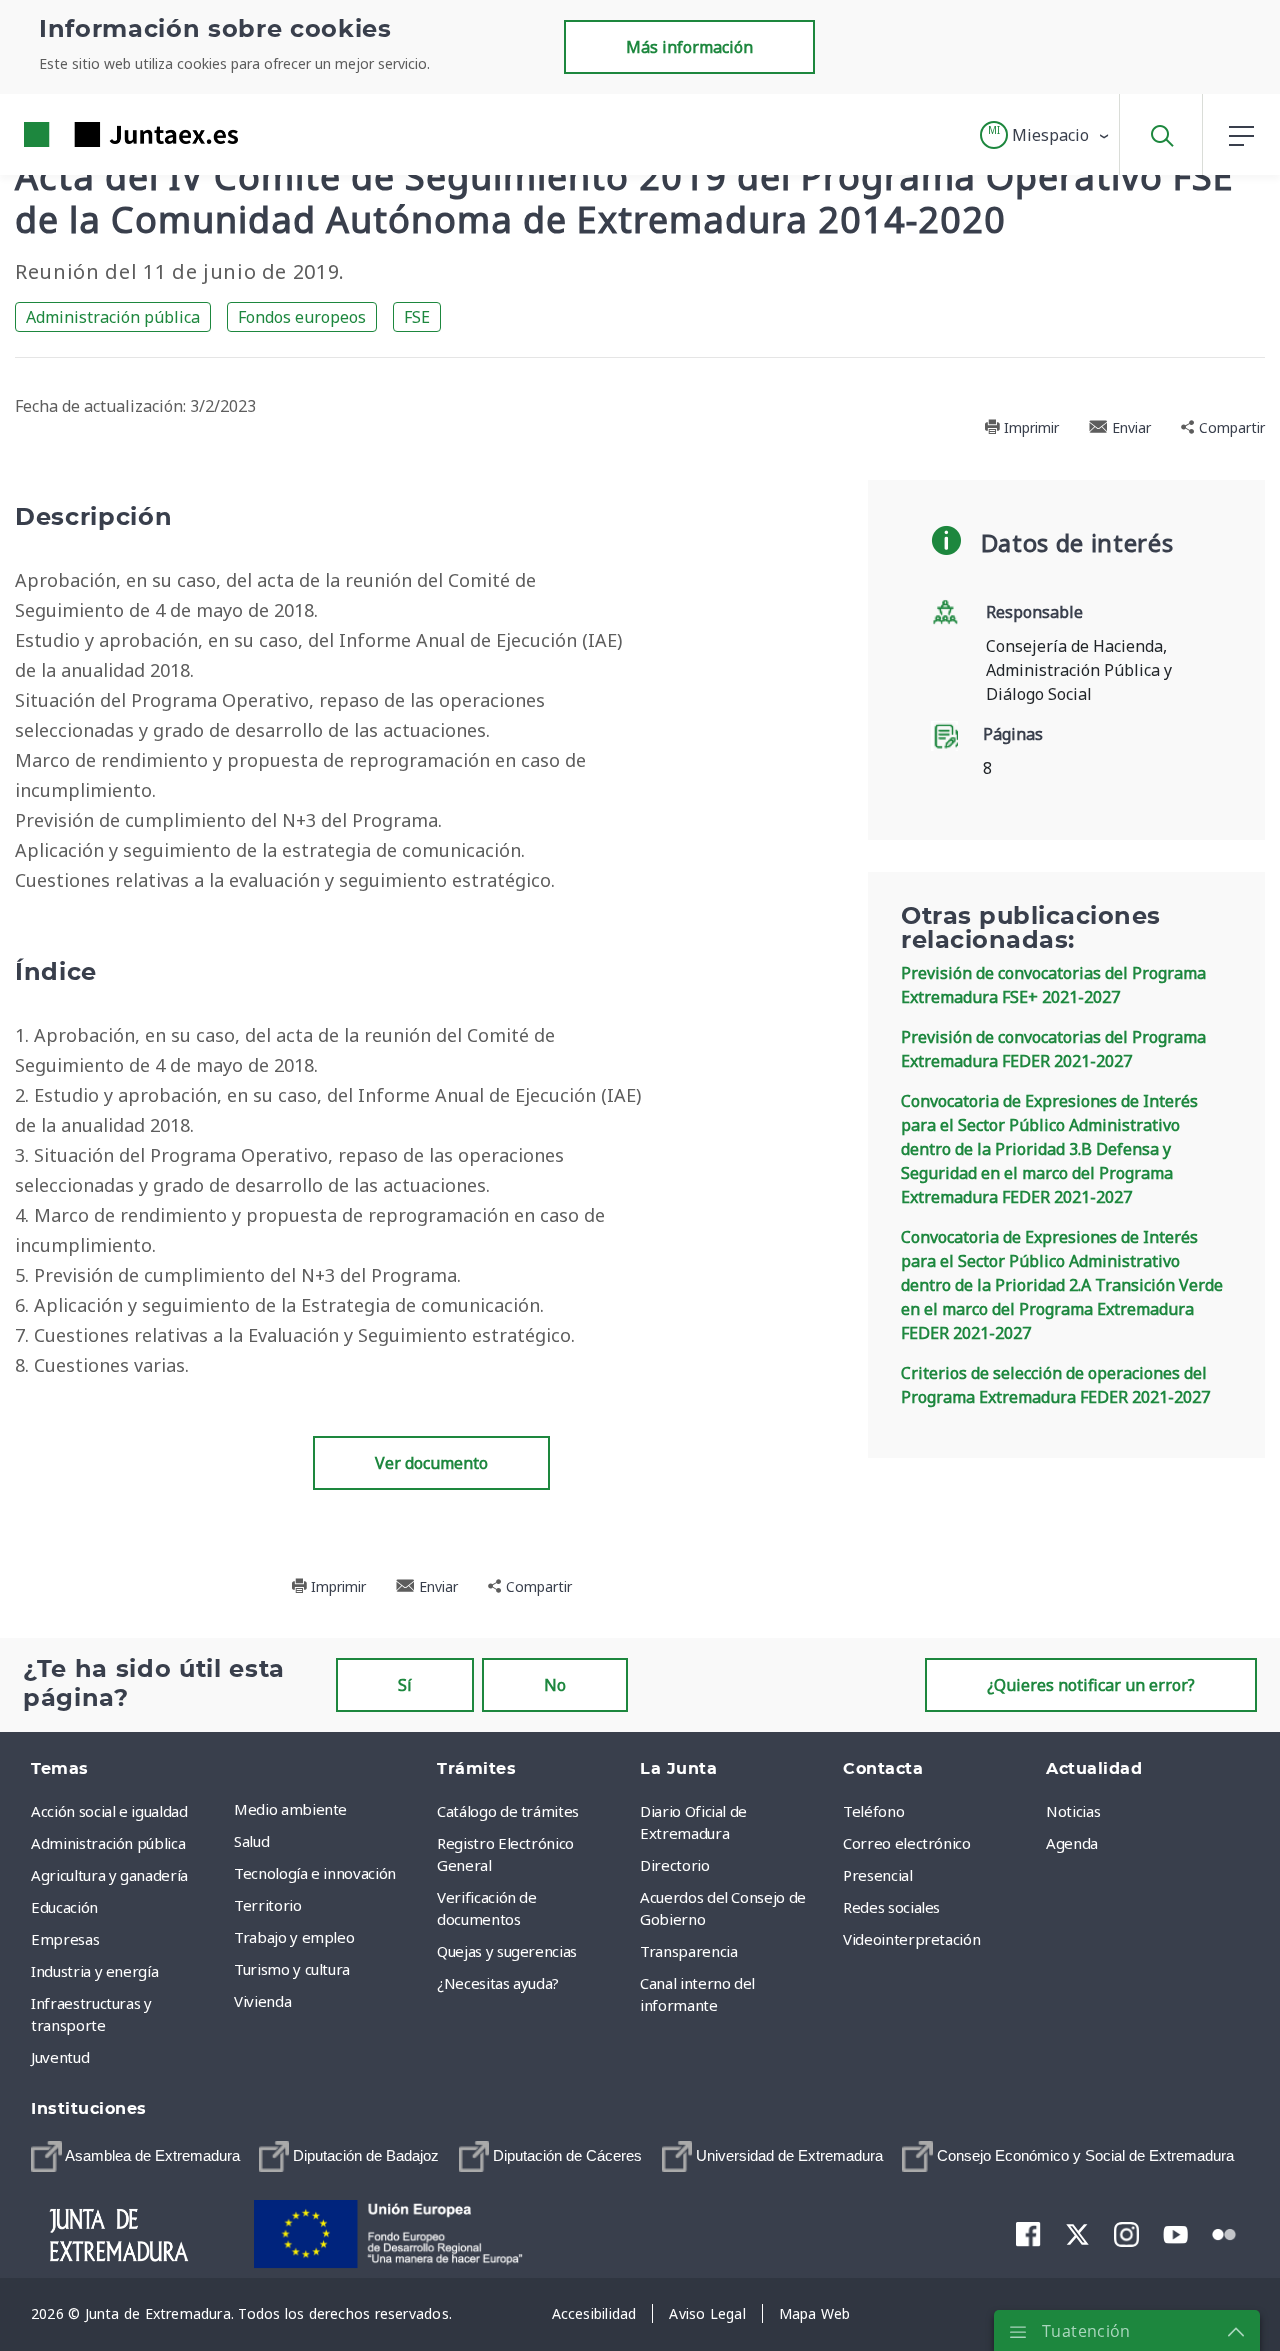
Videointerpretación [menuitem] (911, 1939)
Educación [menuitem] (64, 1907)
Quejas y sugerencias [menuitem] (507, 1951)
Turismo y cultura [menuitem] (292, 1969)
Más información (689, 47)
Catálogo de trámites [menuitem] (508, 1811)
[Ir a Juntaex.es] (95, 134)
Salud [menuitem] (251, 1841)
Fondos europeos (302, 317)
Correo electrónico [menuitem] (907, 1843)
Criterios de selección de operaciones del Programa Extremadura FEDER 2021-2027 (1055, 1385)
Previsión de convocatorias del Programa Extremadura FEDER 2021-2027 (1053, 1049)
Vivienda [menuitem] (262, 2001)
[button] (1045, 135)
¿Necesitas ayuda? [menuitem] (498, 1983)
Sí (405, 1685)
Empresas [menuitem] (65, 1939)
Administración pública (113, 317)
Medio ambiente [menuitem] (290, 1809)
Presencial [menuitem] (878, 1875)
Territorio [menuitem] (268, 1905)
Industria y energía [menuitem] (94, 1971)
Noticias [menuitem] (1073, 1811)
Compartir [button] (1230, 427)
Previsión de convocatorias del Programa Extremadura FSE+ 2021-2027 (1053, 985)
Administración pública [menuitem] (108, 1843)
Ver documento (431, 1463)
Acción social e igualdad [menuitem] (109, 1811)
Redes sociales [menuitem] (891, 1907)
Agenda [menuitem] (1072, 1843)
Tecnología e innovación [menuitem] (315, 1873)
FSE (417, 317)
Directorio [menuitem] (675, 1865)
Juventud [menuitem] (60, 2057)
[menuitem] (135, 2156)
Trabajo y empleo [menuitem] (294, 1937)
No (555, 1685)
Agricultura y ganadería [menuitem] (109, 1875)
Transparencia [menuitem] (688, 1951)
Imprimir (1029, 427)
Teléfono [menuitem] (873, 1811)
